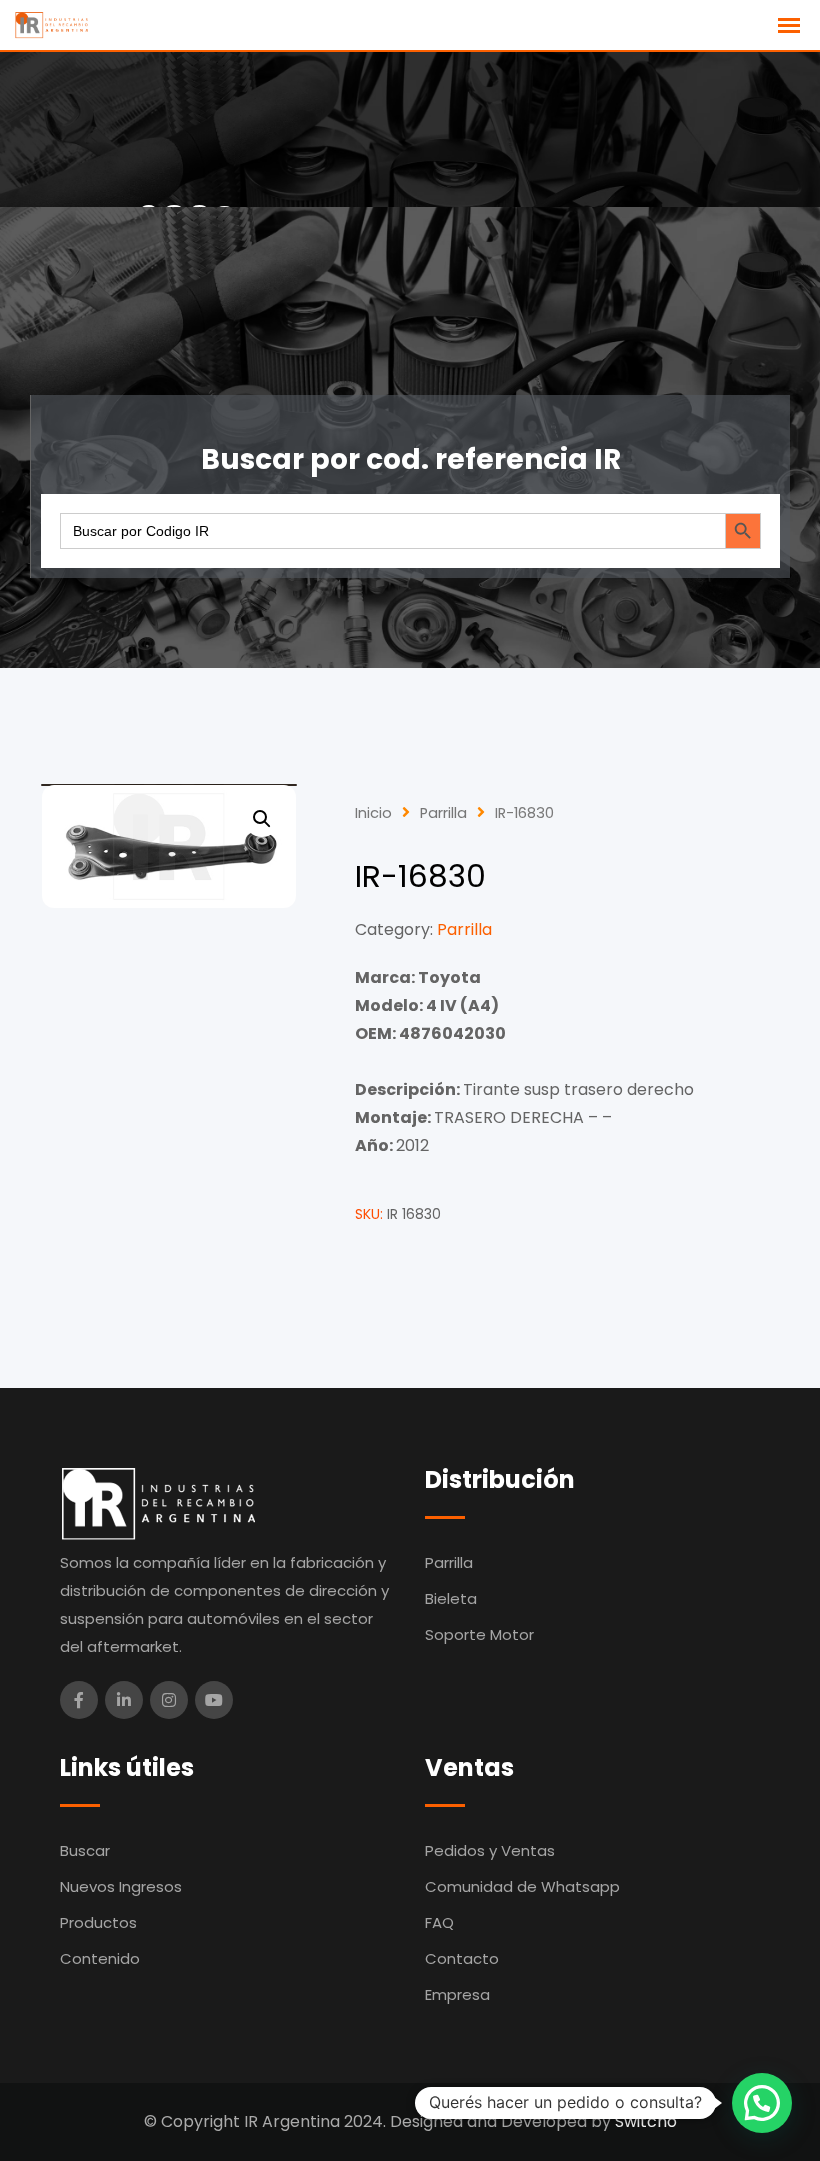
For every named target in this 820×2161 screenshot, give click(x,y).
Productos (98, 1922)
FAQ (439, 1922)
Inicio (373, 813)
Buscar (85, 1850)
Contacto (462, 1958)
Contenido (100, 1958)
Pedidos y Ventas (490, 1850)
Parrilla (443, 813)
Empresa (457, 1994)
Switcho (646, 2121)
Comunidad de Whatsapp (522, 1886)
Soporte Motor (479, 1634)
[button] (262, 819)
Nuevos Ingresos (121, 1886)
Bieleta (451, 1598)
